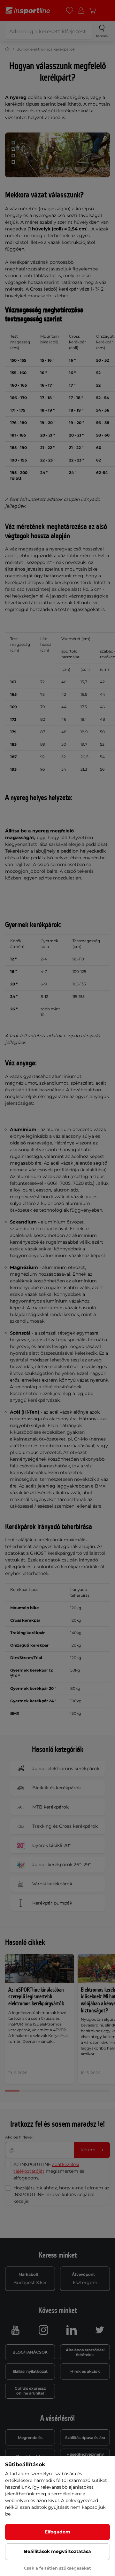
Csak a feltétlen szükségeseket (57, 2568)
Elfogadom (57, 2532)
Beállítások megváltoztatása (57, 2551)
